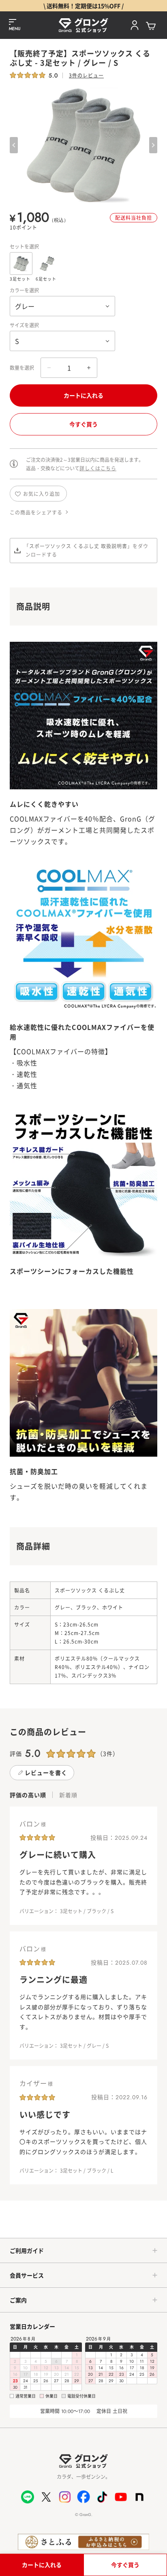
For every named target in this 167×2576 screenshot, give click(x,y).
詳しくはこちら (98, 468)
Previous (14, 145)
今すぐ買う (83, 424)
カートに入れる (83, 395)
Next (153, 145)
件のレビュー (86, 75)
